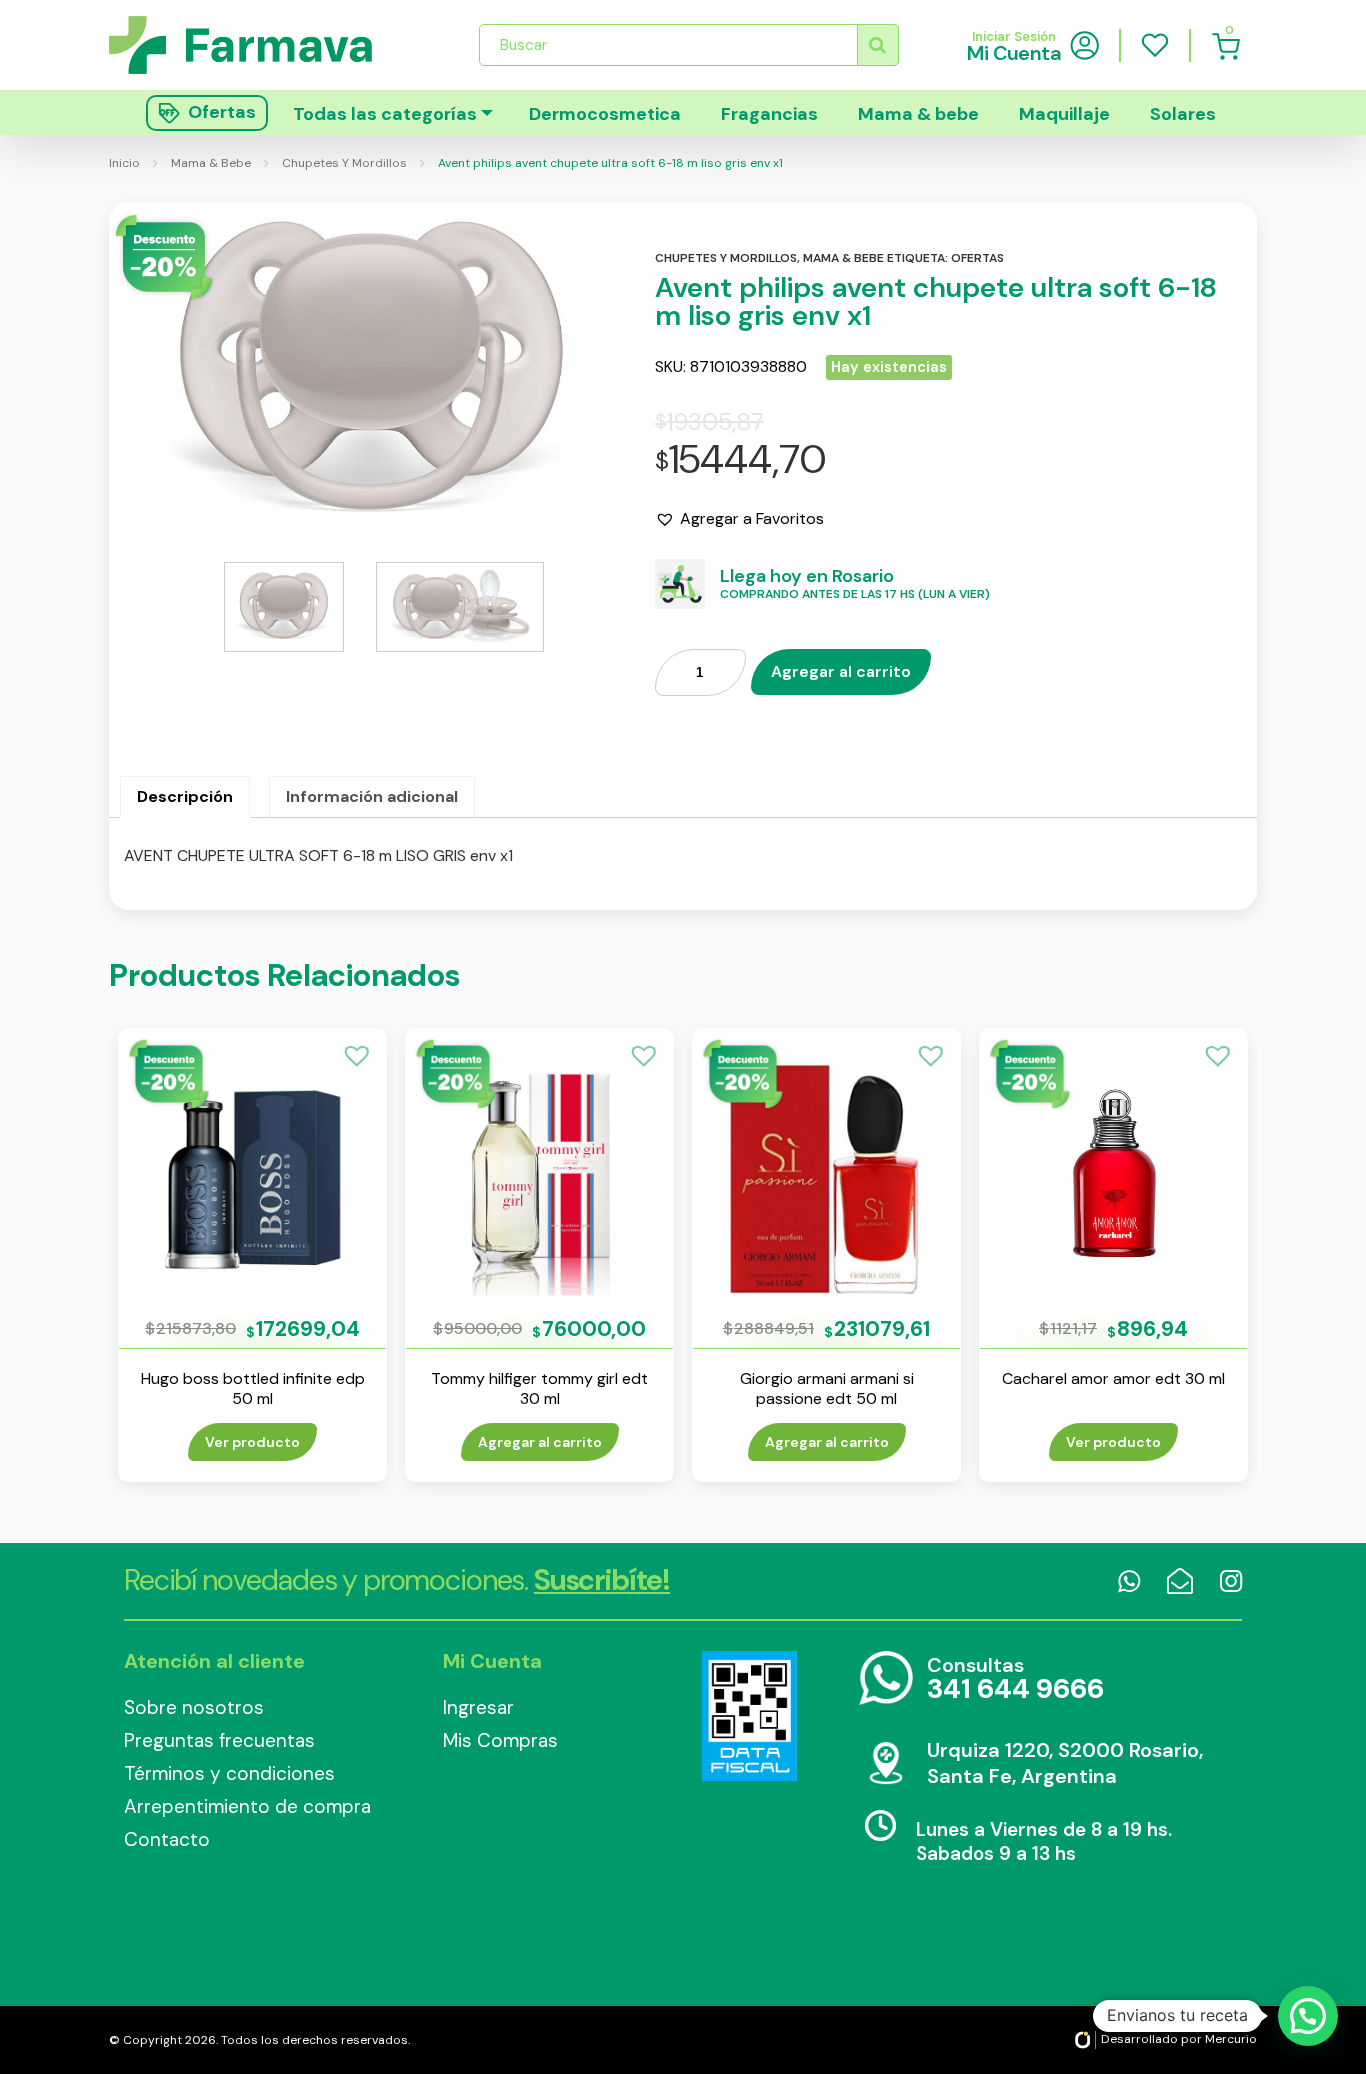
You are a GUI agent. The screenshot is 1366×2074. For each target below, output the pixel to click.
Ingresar (478, 1707)
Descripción (185, 796)
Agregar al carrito (841, 671)
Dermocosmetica (605, 114)
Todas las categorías (385, 114)
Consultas (1015, 1679)
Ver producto (252, 1442)
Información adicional (372, 796)
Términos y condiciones (229, 1773)
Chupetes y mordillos (726, 258)
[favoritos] (1155, 45)
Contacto (167, 1839)
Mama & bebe (918, 114)
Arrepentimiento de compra (247, 1806)
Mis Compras (500, 1740)
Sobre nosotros (194, 1707)
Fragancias (769, 114)
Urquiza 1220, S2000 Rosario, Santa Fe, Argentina (1065, 1763)
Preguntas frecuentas (219, 1740)
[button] (739, 519)
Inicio (124, 163)
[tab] (185, 797)
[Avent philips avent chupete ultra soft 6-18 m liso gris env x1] (372, 372)
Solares (1183, 114)
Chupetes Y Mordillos (344, 163)
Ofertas (977, 258)
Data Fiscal (749, 1716)
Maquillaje (1064, 114)
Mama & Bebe (211, 163)
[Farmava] (254, 44)
